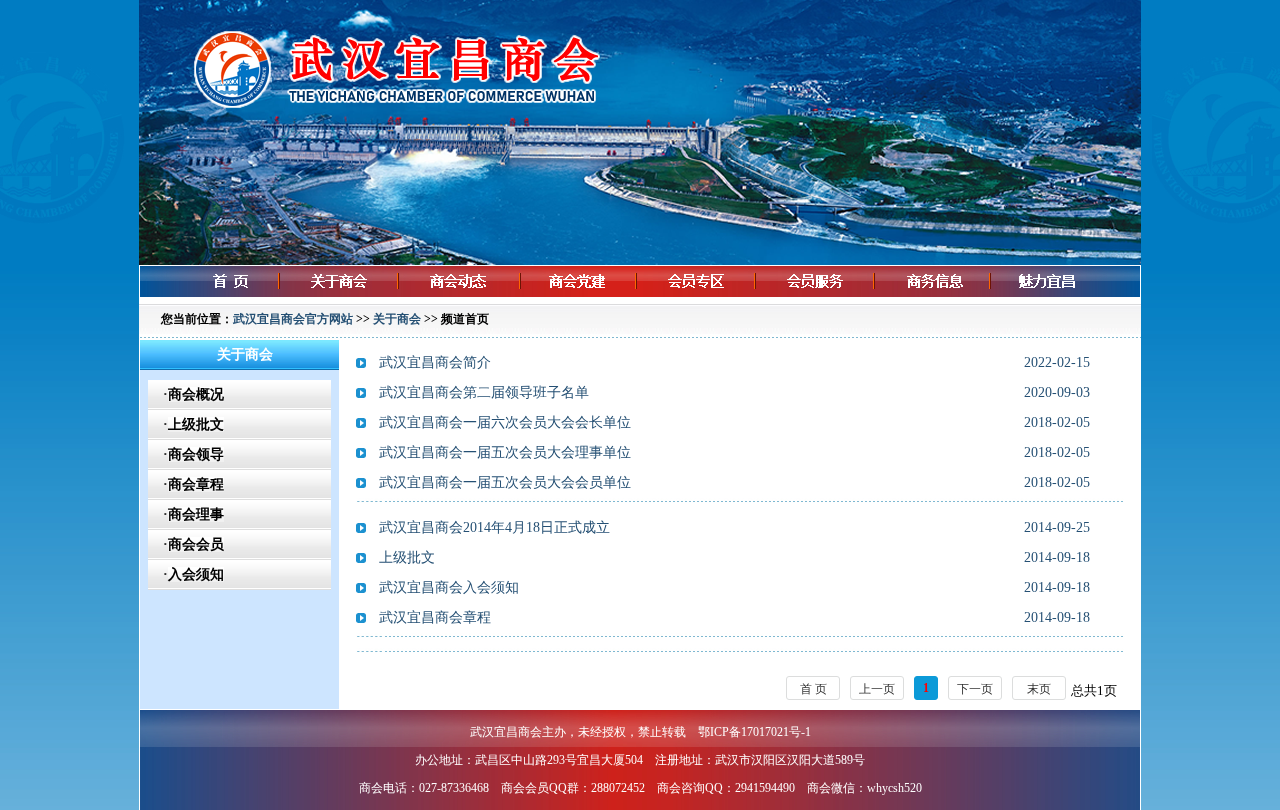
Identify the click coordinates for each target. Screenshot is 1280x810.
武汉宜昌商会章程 (435, 617)
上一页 (877, 689)
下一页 (975, 689)
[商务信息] (947, 300)
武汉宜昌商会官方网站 (293, 319)
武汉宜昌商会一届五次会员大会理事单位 (505, 452)
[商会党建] (593, 300)
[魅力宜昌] (1072, 300)
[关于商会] (353, 300)
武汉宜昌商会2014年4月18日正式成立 (494, 527)
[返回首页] (216, 300)
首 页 (813, 689)
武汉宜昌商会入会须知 (449, 587)
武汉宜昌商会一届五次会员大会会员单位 (505, 482)
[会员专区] (711, 300)
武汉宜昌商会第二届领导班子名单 (484, 392)
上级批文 (407, 557)
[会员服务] (830, 300)
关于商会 (397, 319)
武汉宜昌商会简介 (435, 362)
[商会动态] (473, 300)
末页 (1039, 689)
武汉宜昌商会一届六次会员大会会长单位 (505, 422)
